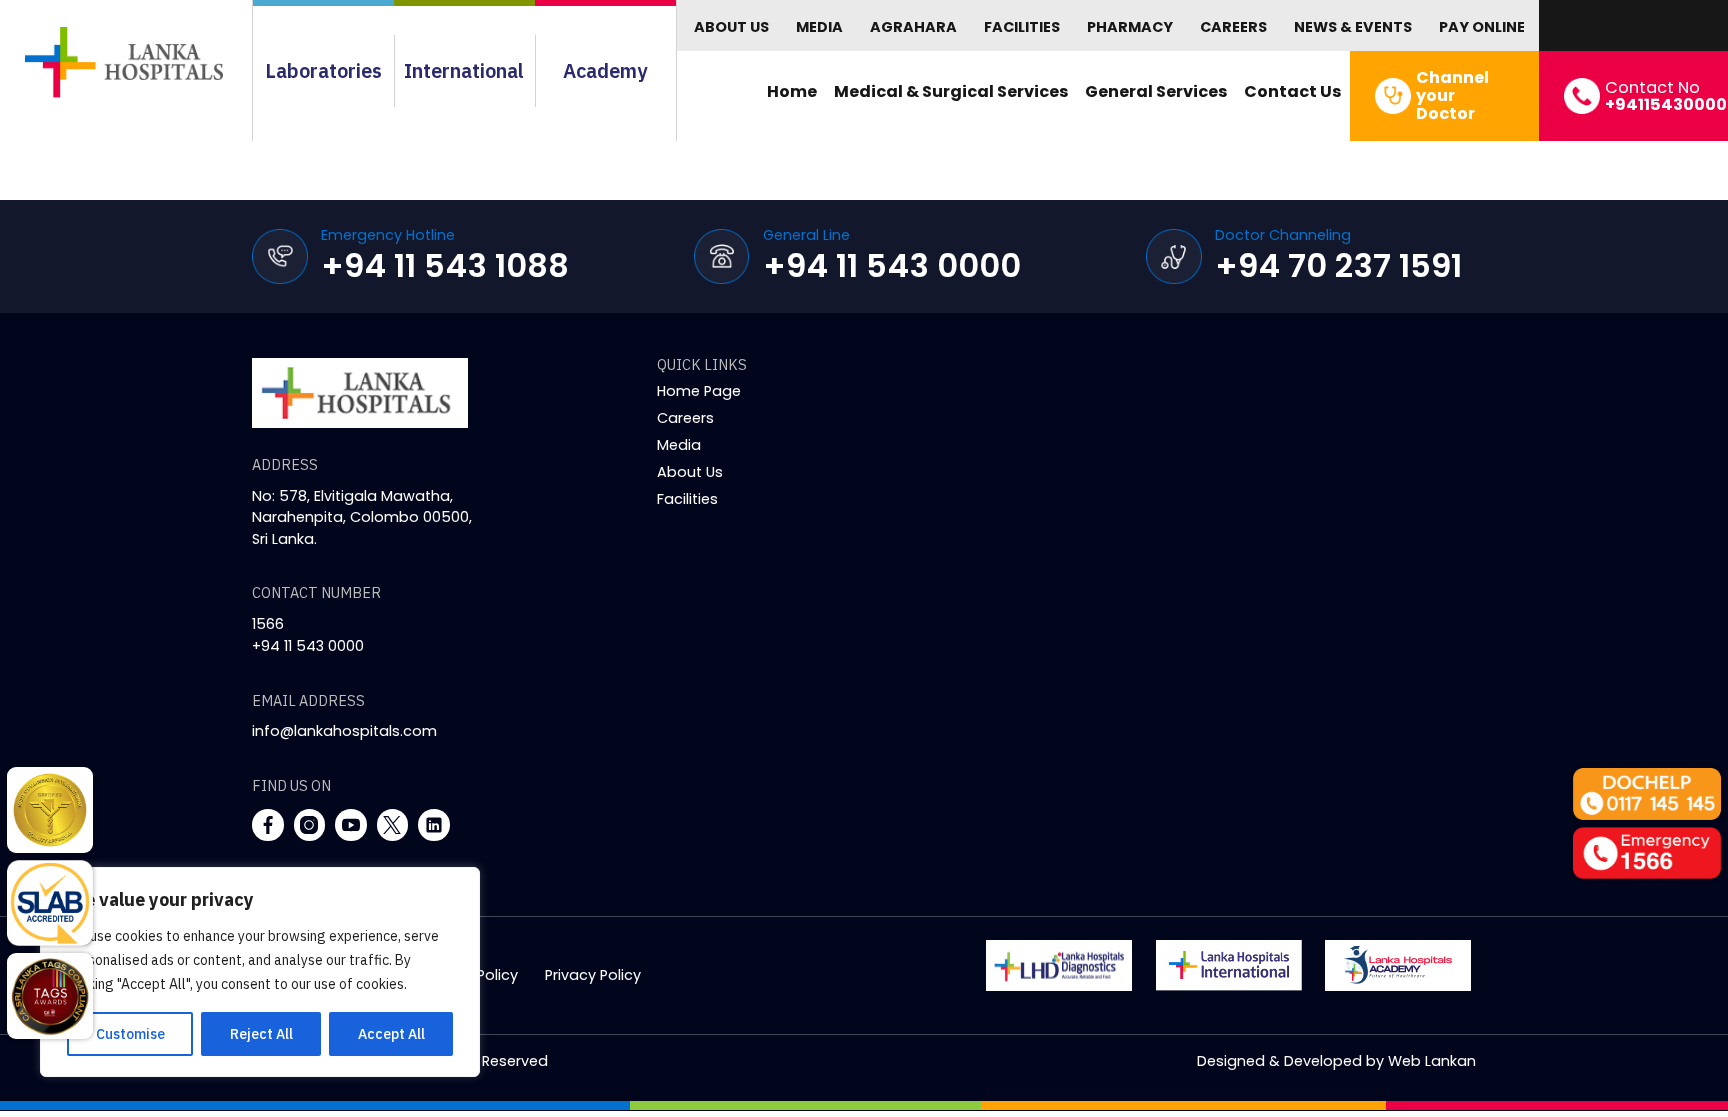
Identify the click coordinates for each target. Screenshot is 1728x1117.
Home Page (699, 391)
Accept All (391, 1034)
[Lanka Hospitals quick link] (50, 810)
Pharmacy (1130, 27)
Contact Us (1293, 91)
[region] (260, 972)
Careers (1233, 27)
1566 (268, 624)
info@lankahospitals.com (344, 731)
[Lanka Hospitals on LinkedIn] (434, 825)
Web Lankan (1432, 1061)
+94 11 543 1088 (445, 265)
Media (819, 27)
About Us (731, 27)
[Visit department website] (1059, 965)
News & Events (1353, 27)
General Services (1156, 91)
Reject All (261, 1034)
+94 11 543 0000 (892, 265)
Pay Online (1482, 27)
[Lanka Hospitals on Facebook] (268, 825)
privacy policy (593, 975)
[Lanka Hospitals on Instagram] (310, 825)
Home (792, 91)
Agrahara (913, 27)
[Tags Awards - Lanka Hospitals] (50, 996)
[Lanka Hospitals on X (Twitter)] (393, 825)
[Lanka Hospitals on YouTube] (351, 825)
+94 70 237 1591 (1338, 265)
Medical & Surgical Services (951, 91)
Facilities (1022, 27)
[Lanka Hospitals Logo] (1229, 965)
